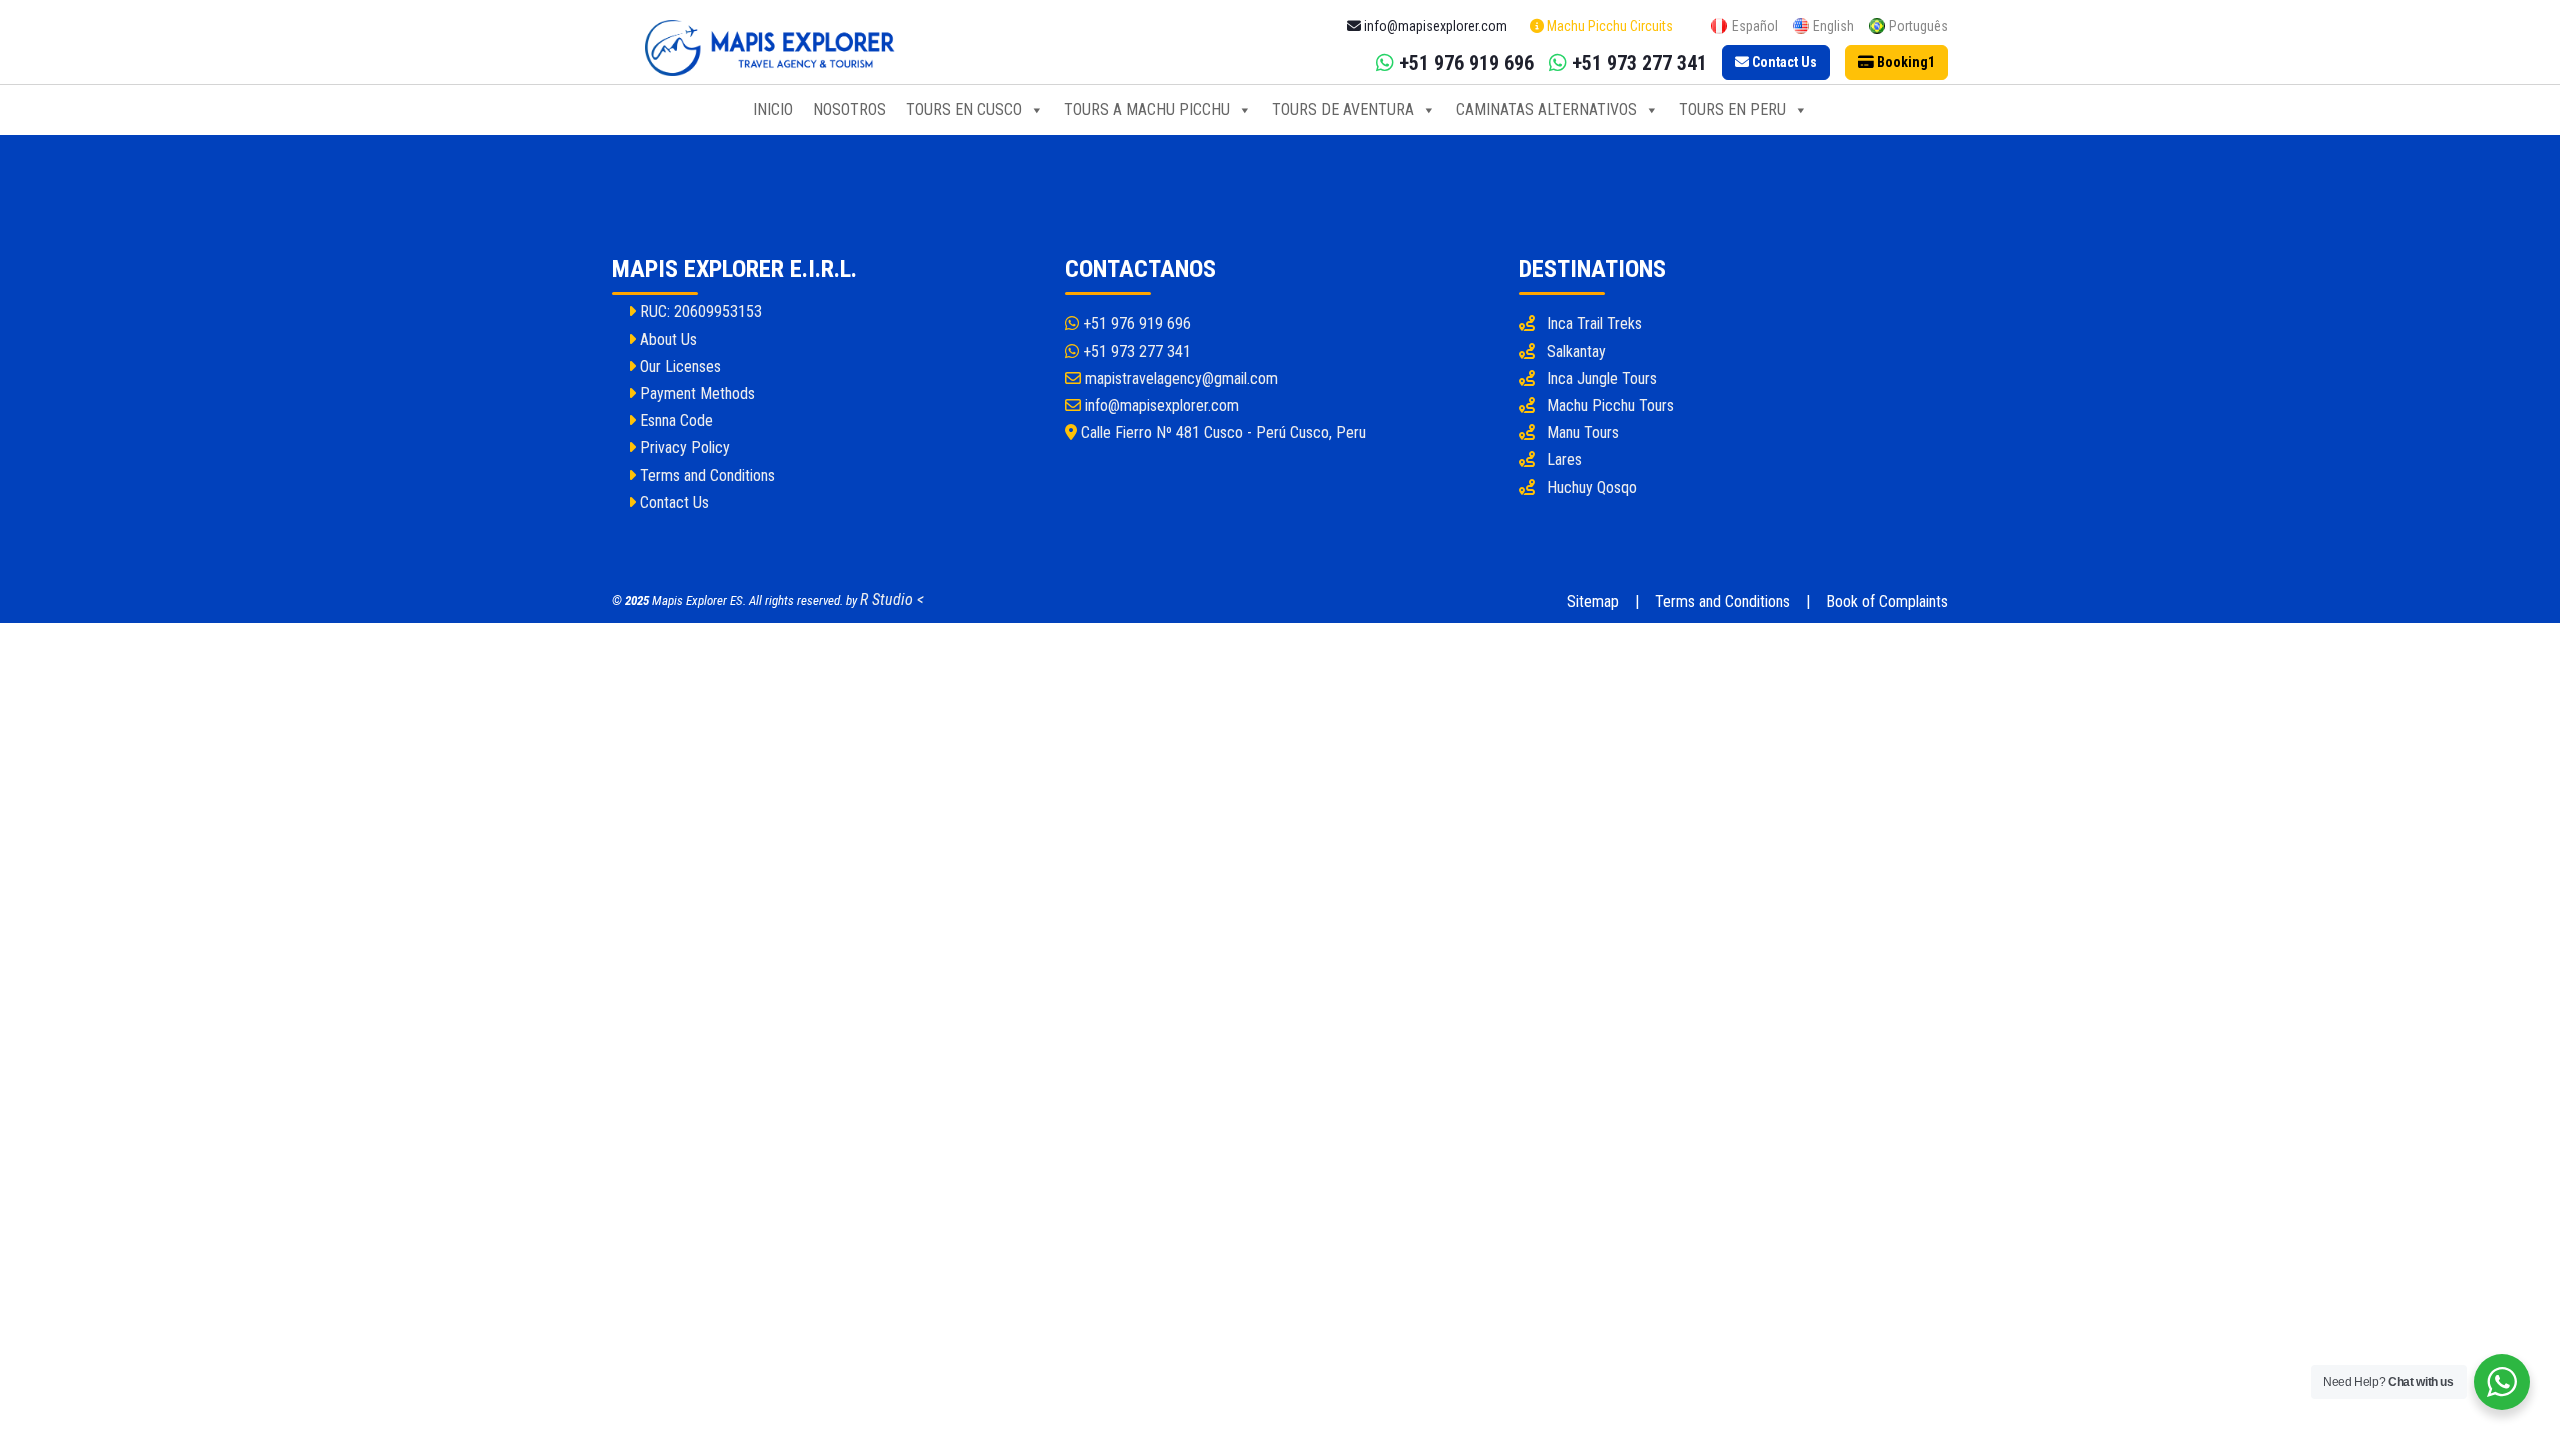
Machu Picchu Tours (1610, 405)
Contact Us (672, 502)
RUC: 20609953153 (699, 311)
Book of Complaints (1887, 601)
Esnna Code (674, 420)
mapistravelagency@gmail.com (1179, 378)
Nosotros (849, 109)
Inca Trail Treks (1594, 323)
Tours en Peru (1732, 109)
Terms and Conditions (705, 475)
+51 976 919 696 (1135, 323)
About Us (666, 339)
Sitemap (1593, 601)
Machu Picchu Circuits (1608, 26)
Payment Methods (695, 393)
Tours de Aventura (1343, 109)
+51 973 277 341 (1135, 351)
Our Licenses (678, 366)
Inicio (773, 109)
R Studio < (892, 599)
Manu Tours (1583, 432)
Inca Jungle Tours (1602, 378)
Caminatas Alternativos (1546, 109)
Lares (1564, 459)
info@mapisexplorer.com (1160, 405)
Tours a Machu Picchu (1147, 109)
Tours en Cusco (964, 109)
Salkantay (1576, 351)
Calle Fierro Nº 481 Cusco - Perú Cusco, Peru (1221, 432)
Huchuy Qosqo (1592, 487)
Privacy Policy (683, 447)
